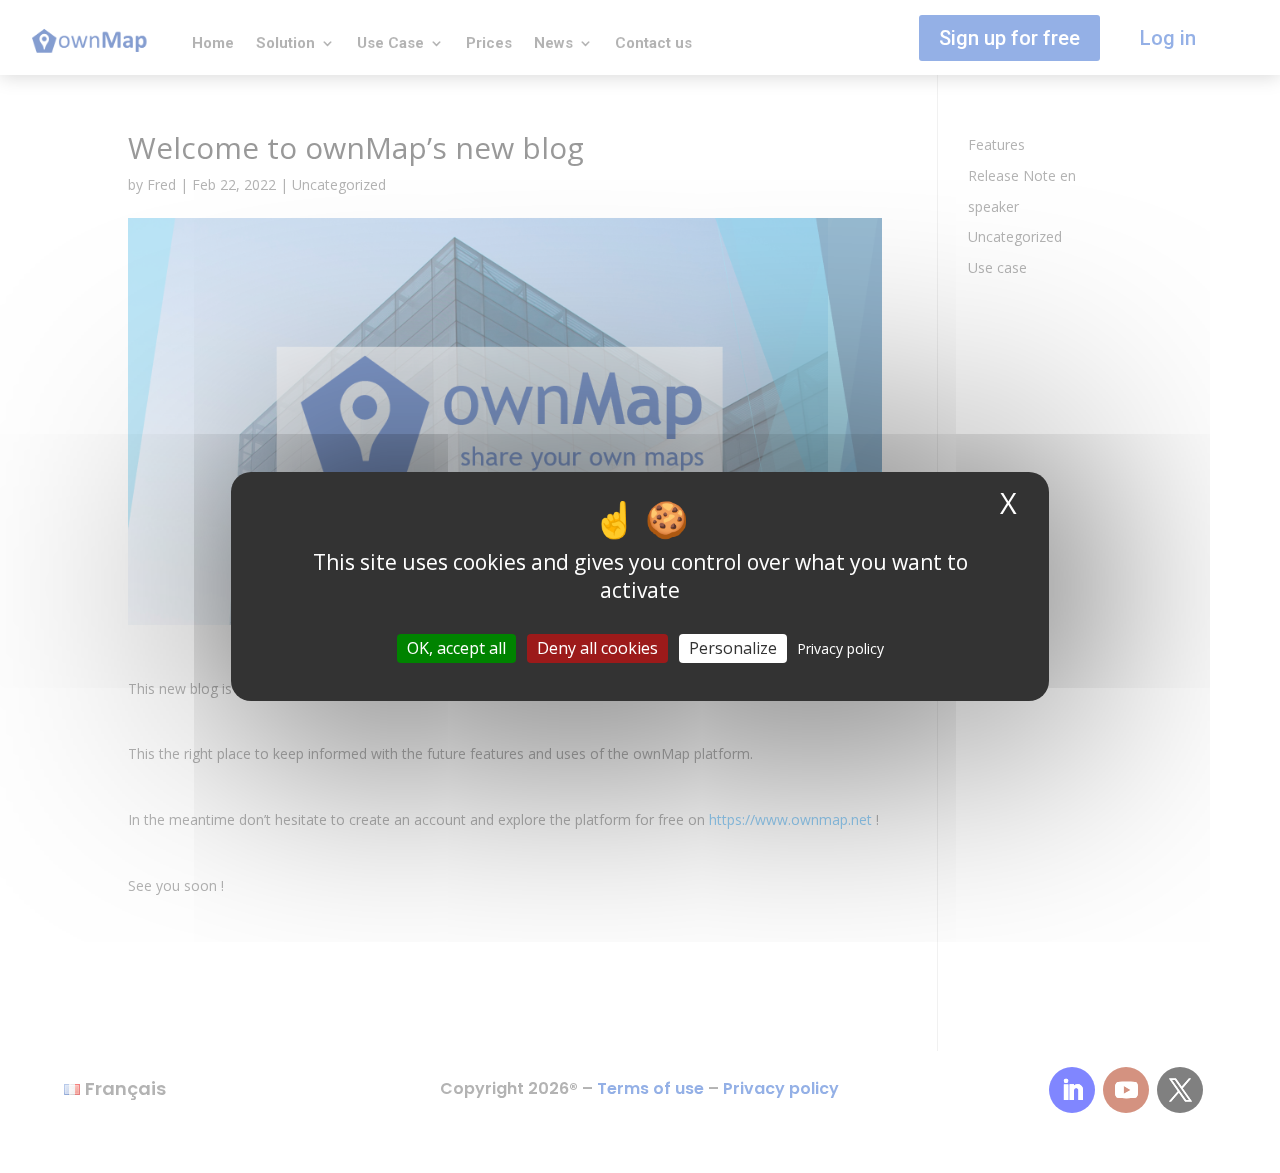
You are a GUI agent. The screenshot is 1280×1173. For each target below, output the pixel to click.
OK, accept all (456, 648)
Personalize (733, 648)
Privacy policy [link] (840, 648)
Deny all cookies (597, 648)
